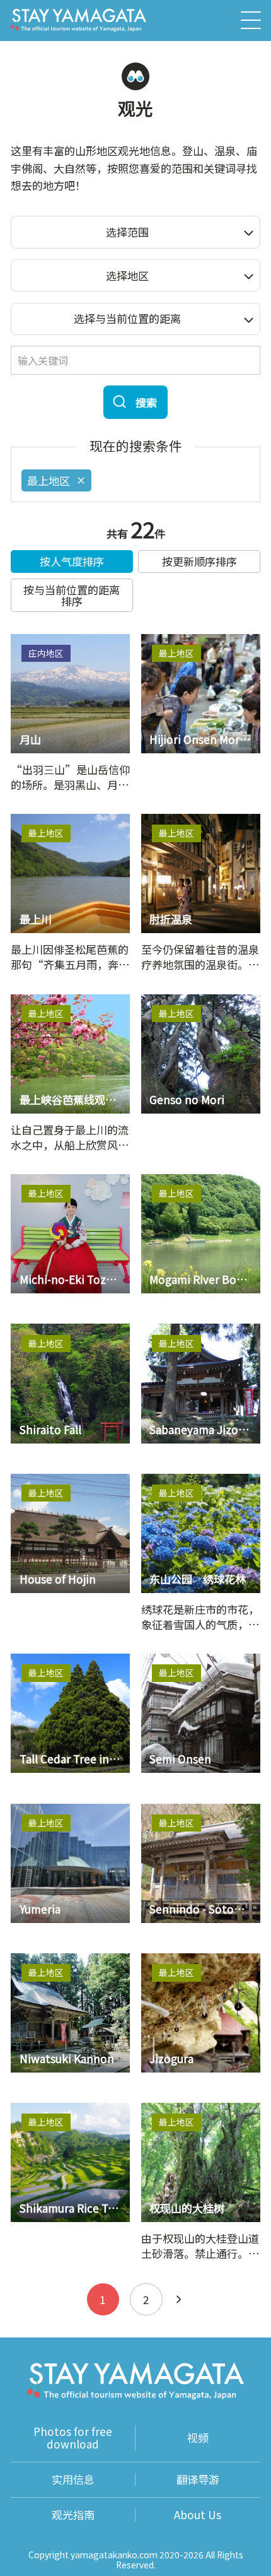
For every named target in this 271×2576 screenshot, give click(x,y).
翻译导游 (198, 2480)
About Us (198, 2515)
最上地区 (49, 480)
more (25, 641)
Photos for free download (73, 2438)
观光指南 (73, 2515)
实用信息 (73, 2480)
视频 (198, 2438)
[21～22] (179, 2299)
